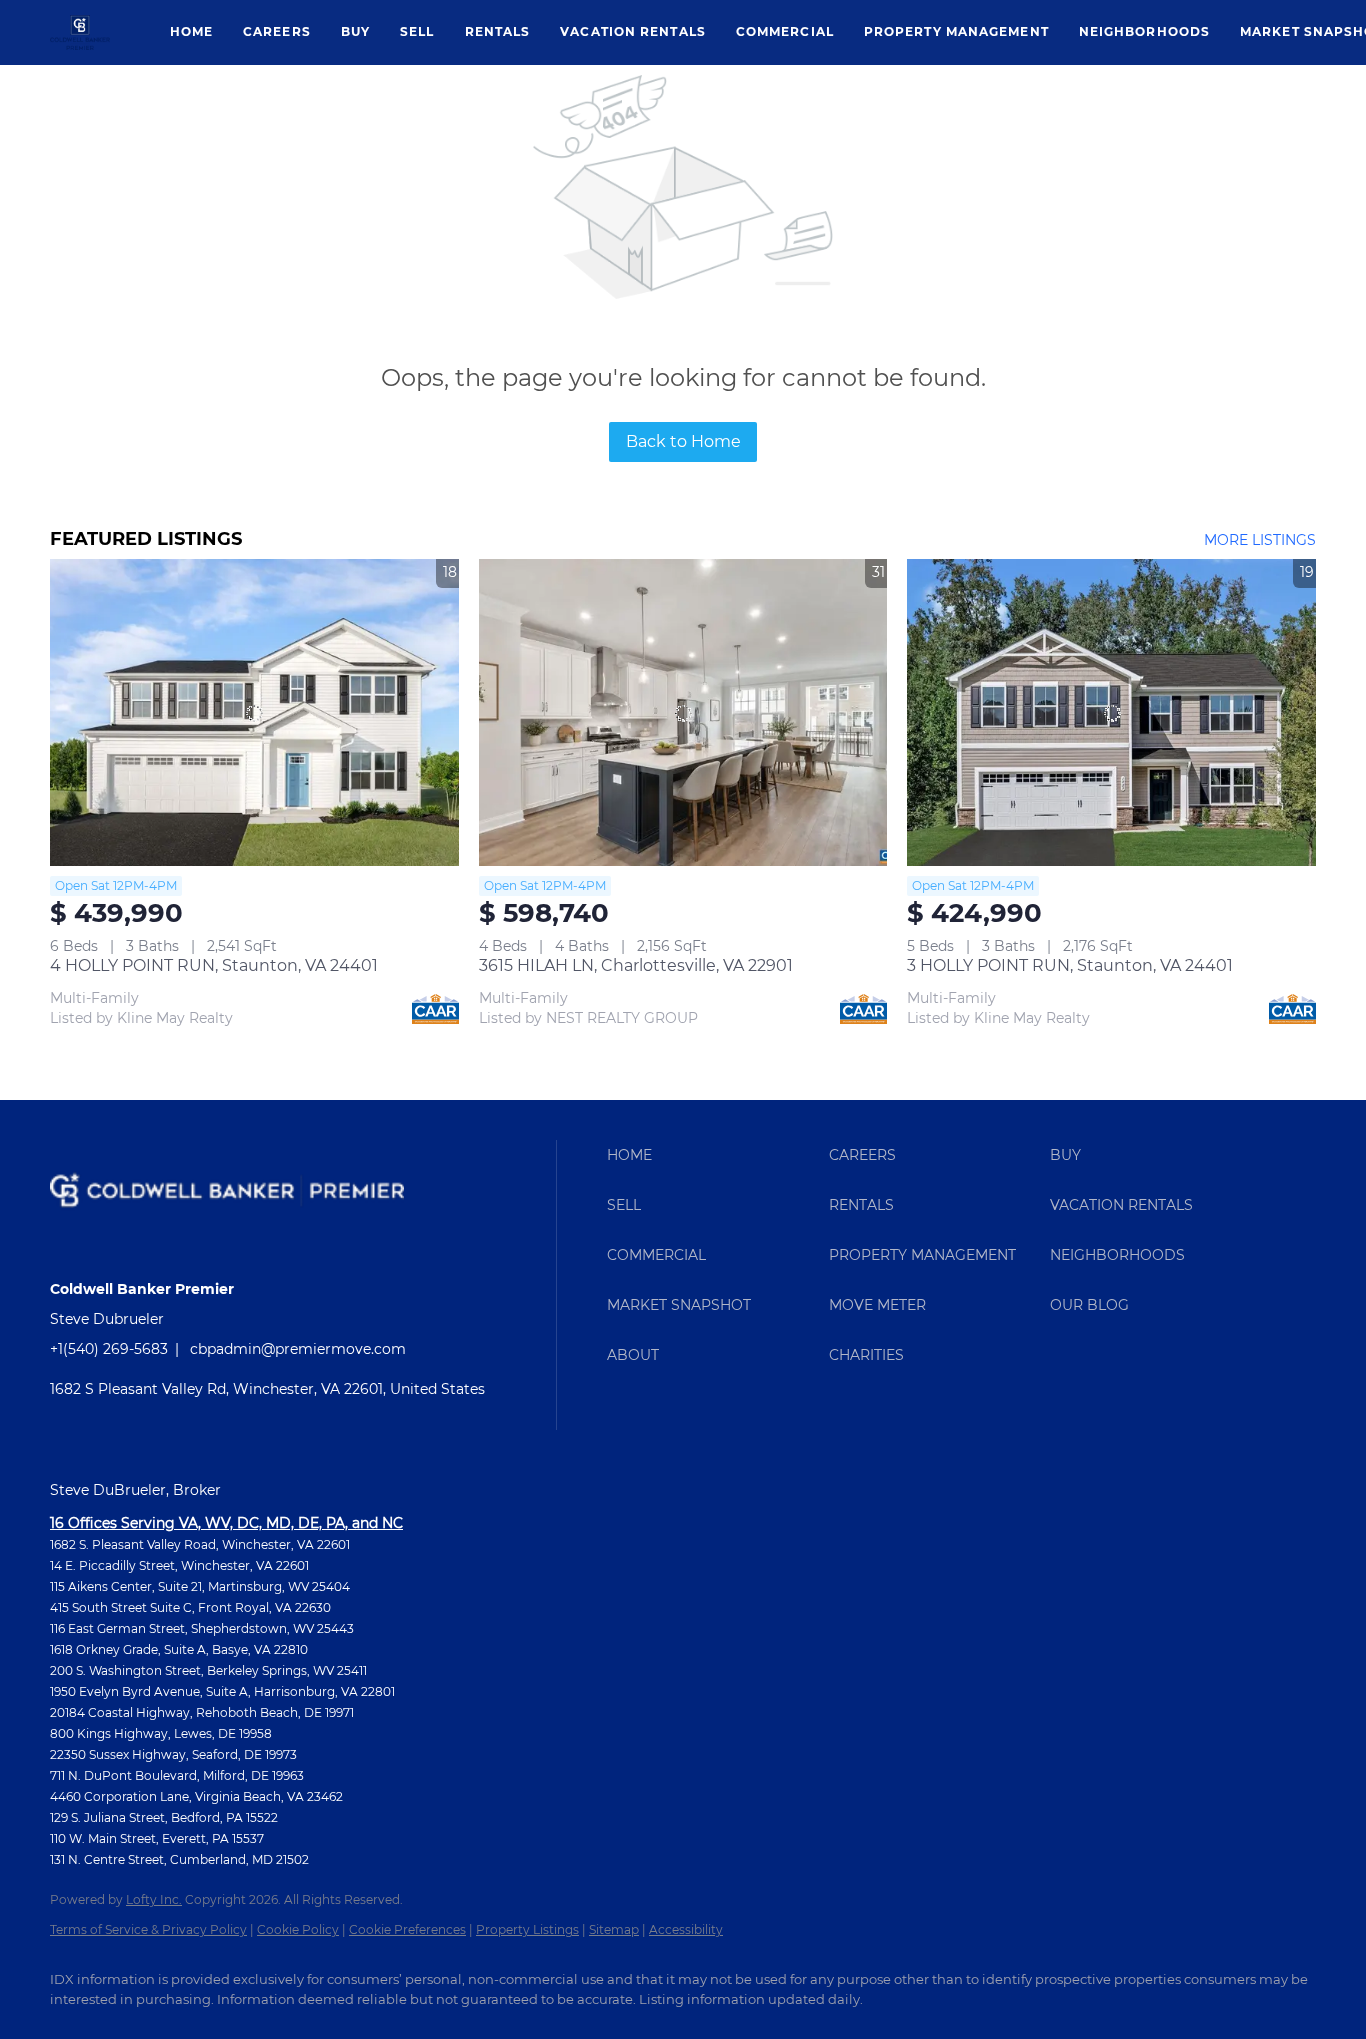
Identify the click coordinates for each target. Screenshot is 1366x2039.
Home (191, 31)
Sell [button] (417, 31)
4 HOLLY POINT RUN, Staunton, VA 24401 (214, 965)
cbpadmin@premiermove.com (298, 1349)
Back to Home (683, 441)
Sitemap (614, 1929)
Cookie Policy (298, 1929)
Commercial (785, 31)
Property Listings (527, 1929)
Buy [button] (355, 31)
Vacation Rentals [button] (633, 31)
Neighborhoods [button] (1144, 31)
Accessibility (686, 1929)
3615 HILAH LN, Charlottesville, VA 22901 (636, 965)
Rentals (498, 31)
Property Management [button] (956, 31)
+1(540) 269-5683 (109, 1349)
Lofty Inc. (154, 1899)
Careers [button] (277, 31)
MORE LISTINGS (1260, 540)
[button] (80, 32)
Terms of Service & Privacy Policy (148, 1929)
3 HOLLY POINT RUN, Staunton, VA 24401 (1070, 965)
